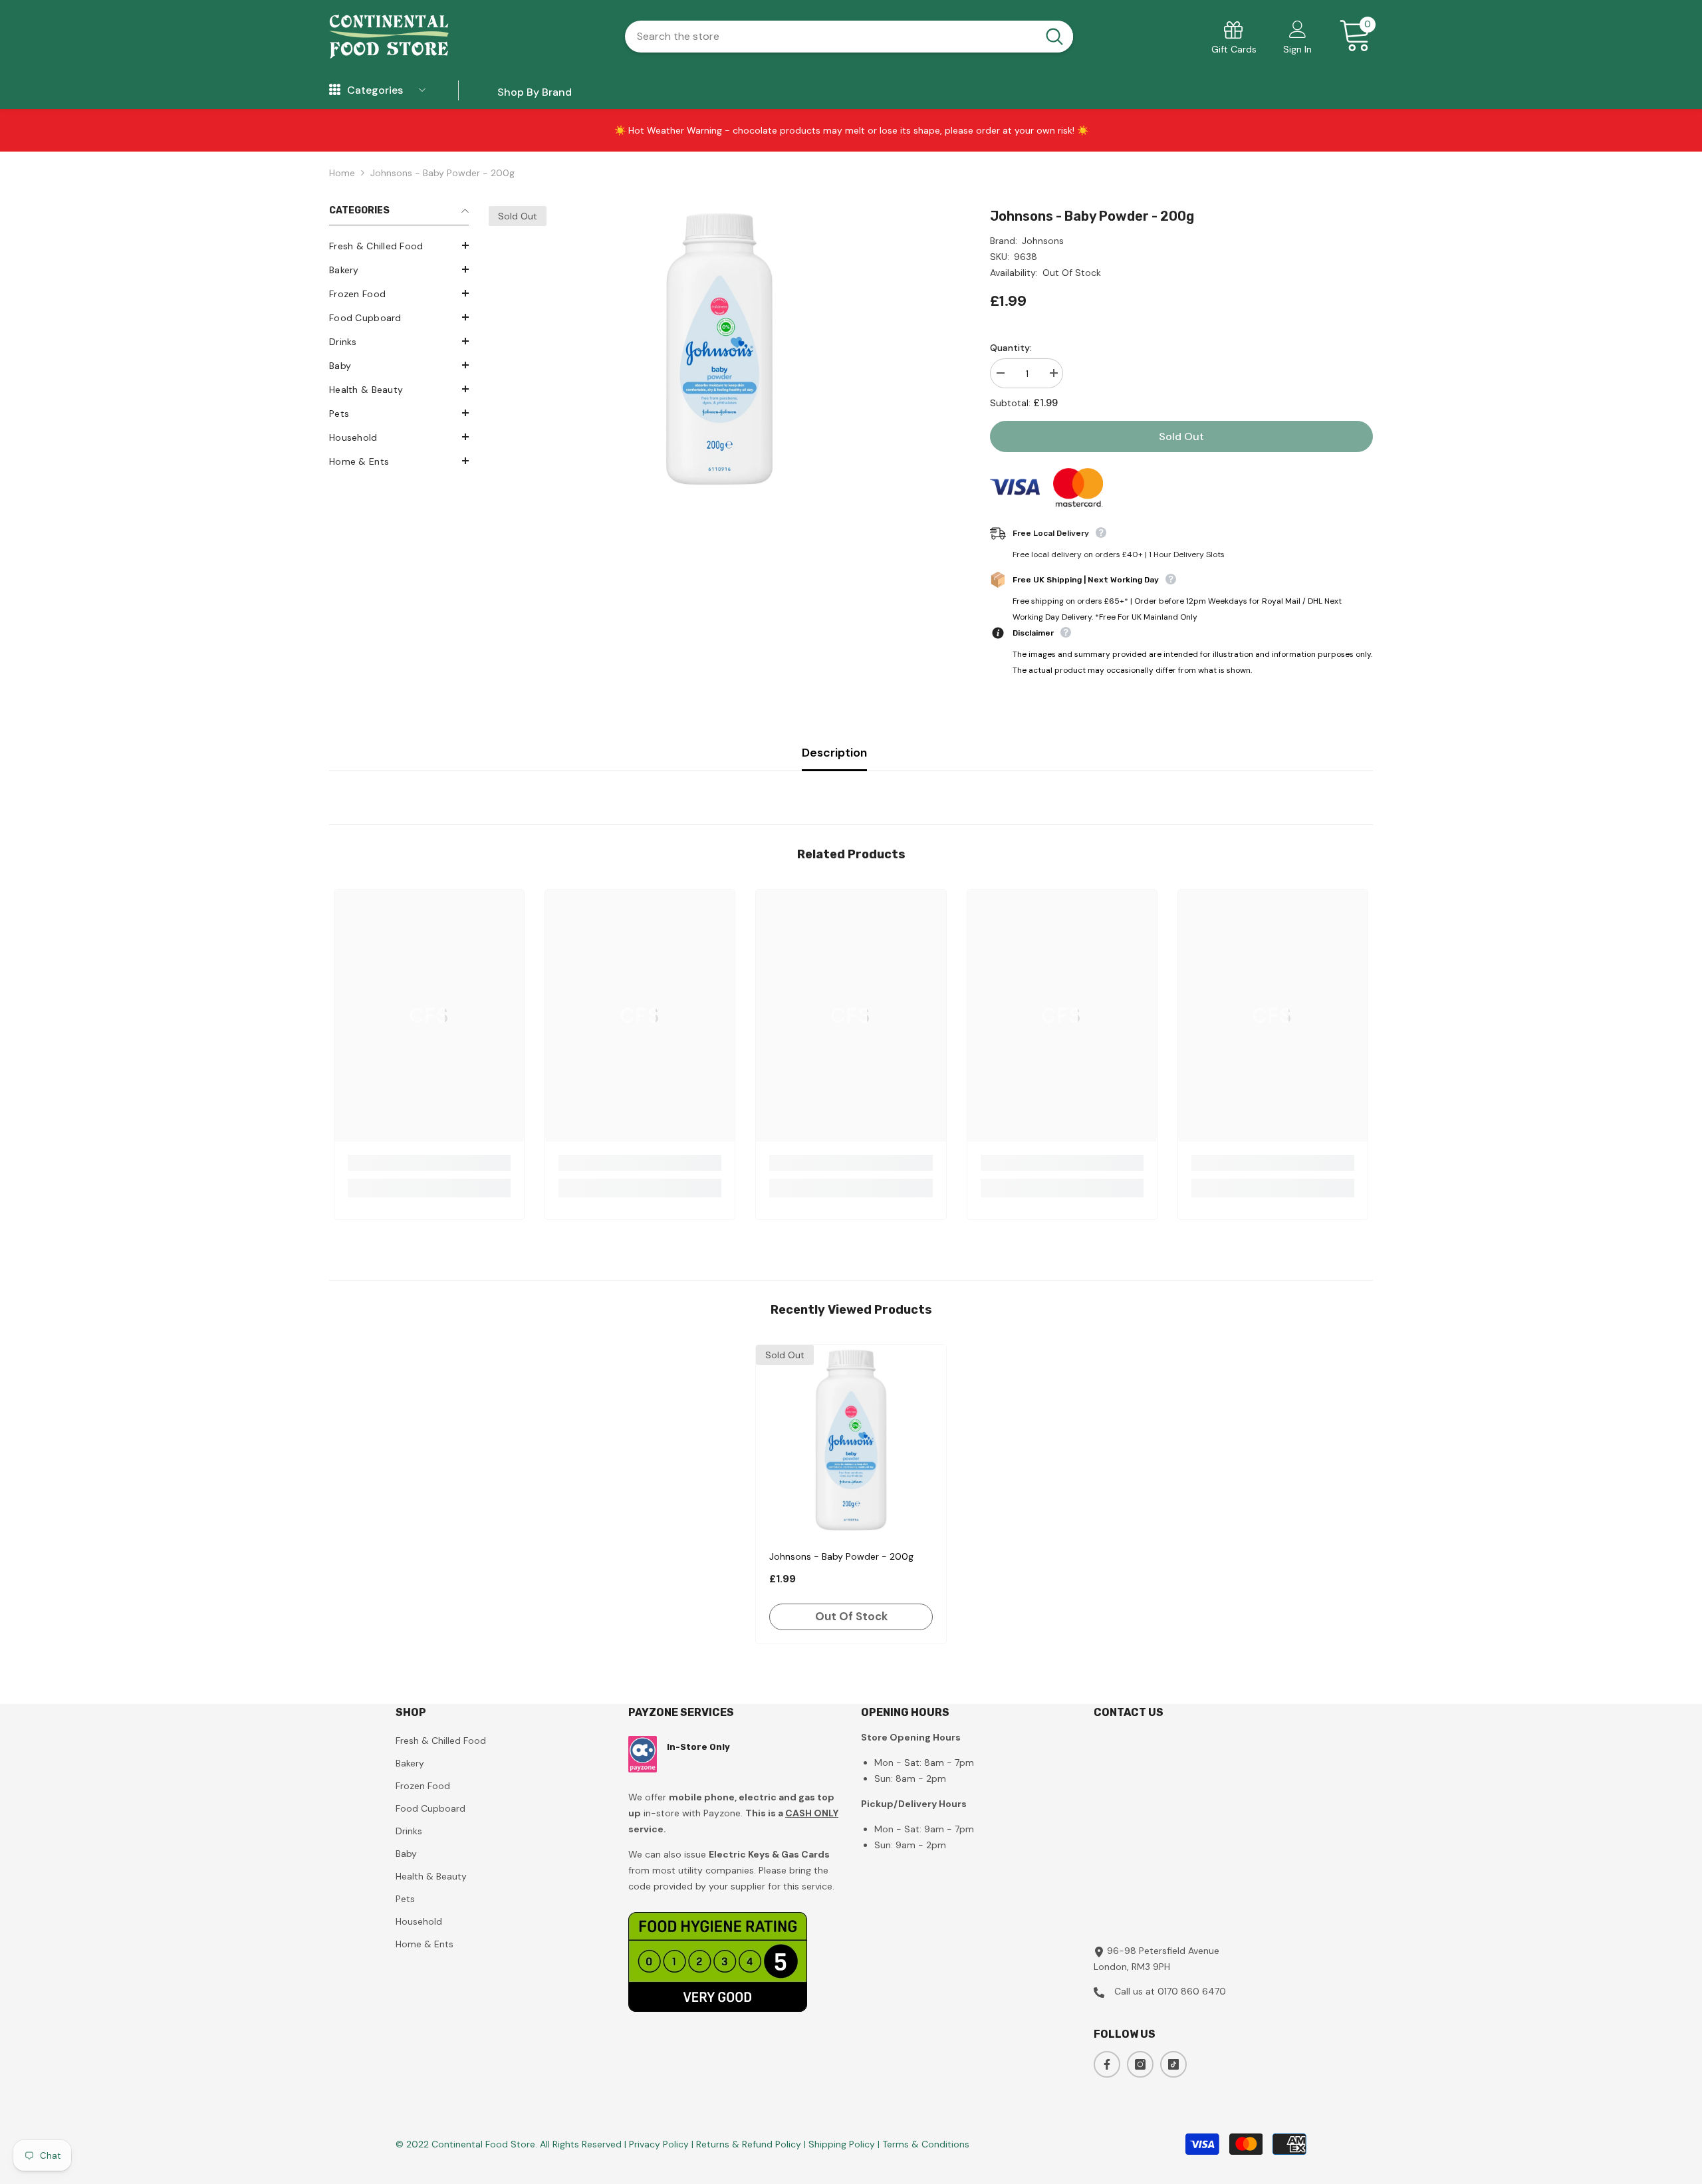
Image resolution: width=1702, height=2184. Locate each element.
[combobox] (830, 37)
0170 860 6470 (1192, 1991)
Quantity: (1011, 348)
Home (342, 173)
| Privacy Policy (658, 2144)
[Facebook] (1107, 2064)
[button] (399, 245)
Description (834, 753)
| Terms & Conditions (923, 2144)
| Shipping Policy (841, 2144)
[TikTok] (1173, 2064)
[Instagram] (1140, 2064)
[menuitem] (399, 246)
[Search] (849, 37)
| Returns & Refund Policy (748, 2144)
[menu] (335, 90)
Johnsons (1043, 241)
